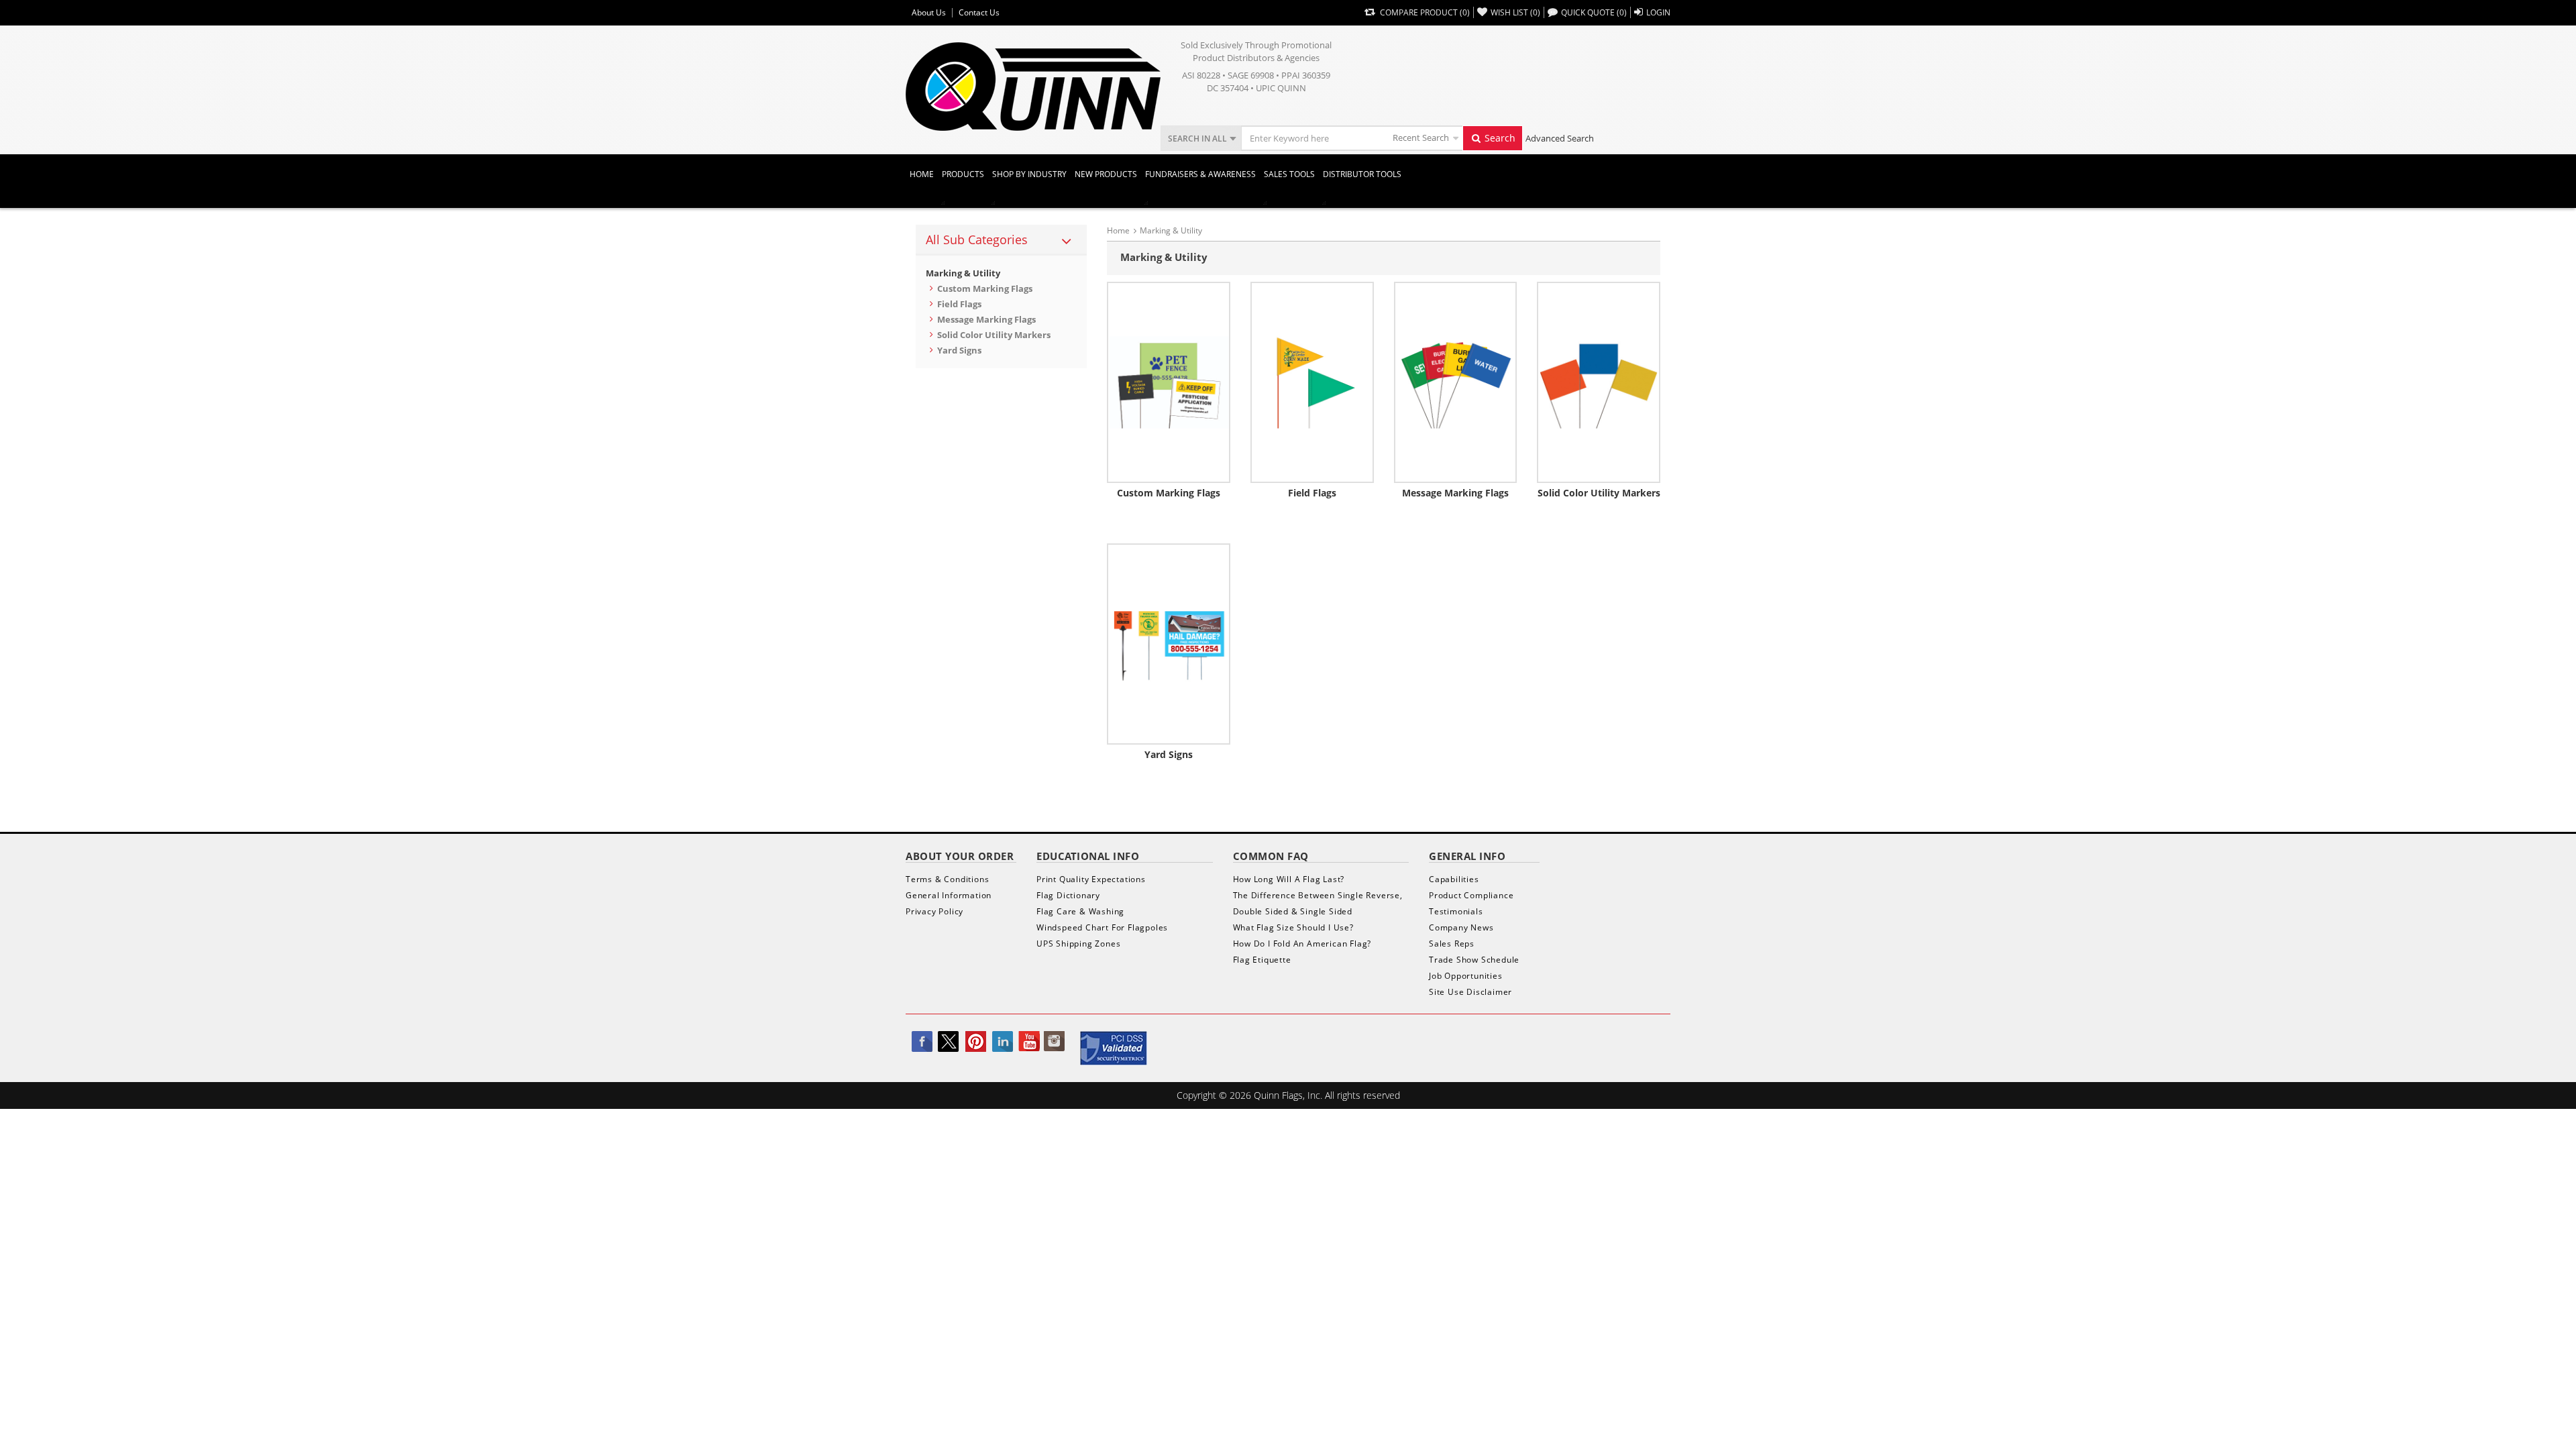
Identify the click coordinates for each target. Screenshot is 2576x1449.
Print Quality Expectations (1091, 879)
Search (1499, 138)
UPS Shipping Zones (1078, 944)
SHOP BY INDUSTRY (1029, 174)
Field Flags (959, 304)
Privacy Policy (934, 911)
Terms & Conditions (947, 879)
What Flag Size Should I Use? (1293, 927)
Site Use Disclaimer (1470, 992)
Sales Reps (1452, 944)
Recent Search (1421, 138)
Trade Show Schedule (1474, 960)
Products (963, 174)
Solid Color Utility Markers (994, 335)
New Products (1106, 174)
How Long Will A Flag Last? (1289, 879)
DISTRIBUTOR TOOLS (1362, 174)
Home (922, 174)
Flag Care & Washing (1080, 911)
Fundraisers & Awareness (1200, 174)
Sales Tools (1289, 174)
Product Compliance (1471, 895)
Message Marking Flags (986, 319)
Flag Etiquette (1262, 960)
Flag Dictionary (1068, 895)
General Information (949, 895)
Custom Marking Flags (985, 288)
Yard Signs (959, 350)
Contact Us (979, 13)
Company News (1461, 927)
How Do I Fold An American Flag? (1302, 944)
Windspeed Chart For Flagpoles (1102, 927)
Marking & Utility (963, 273)
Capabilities (1454, 879)
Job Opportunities (1466, 976)
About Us (929, 13)
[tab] (1001, 240)
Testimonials (1456, 911)
